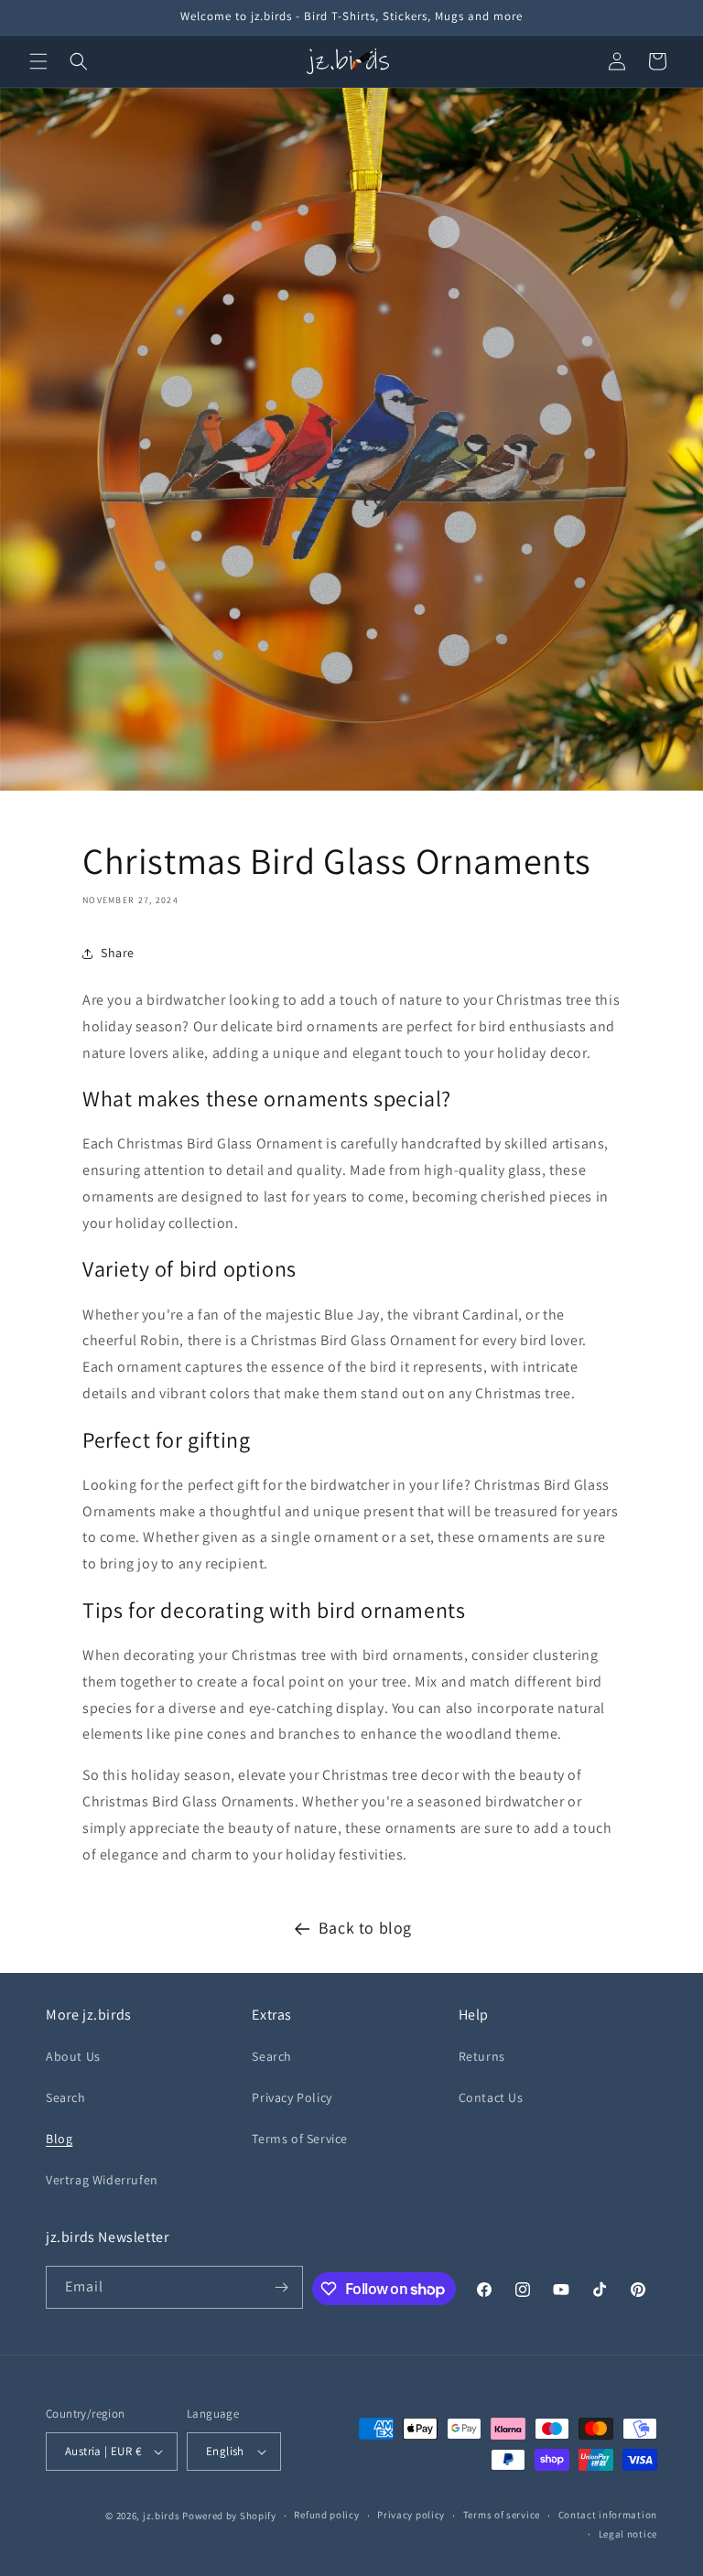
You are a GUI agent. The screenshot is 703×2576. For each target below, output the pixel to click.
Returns (482, 2056)
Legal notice (628, 2534)
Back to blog (365, 1928)
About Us (73, 2056)
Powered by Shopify (229, 2516)
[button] (38, 61)
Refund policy (326, 2515)
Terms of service (502, 2515)
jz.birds (162, 2516)
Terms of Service (300, 2139)
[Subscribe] (282, 2287)
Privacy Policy (292, 2097)
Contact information (608, 2515)
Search (66, 2097)
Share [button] (118, 953)
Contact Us (491, 2097)
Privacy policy (411, 2515)
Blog (59, 2139)
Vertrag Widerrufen (102, 2180)
